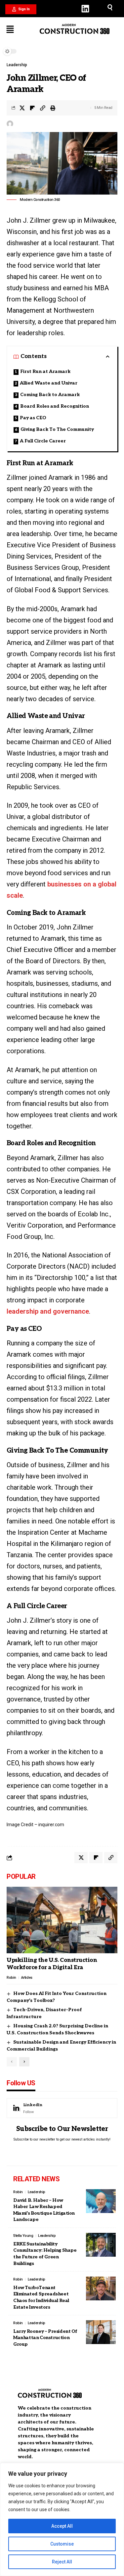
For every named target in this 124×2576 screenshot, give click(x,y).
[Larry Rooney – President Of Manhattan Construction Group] (101, 2332)
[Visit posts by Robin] (10, 124)
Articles (27, 1978)
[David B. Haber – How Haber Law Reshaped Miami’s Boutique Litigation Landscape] (101, 2201)
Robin (11, 1978)
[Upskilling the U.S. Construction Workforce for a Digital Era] (62, 1920)
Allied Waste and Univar (49, 383)
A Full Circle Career (43, 441)
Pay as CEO (33, 418)
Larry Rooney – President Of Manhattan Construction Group (45, 2338)
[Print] (53, 108)
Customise (62, 2544)
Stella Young (23, 2236)
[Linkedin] (85, 9)
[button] (21, 9)
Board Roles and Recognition (55, 406)
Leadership (17, 65)
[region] (62, 2519)
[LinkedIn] (62, 2108)
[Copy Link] (43, 108)
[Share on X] (22, 108)
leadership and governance (48, 1311)
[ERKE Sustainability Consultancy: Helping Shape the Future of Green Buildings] (101, 2245)
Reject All (62, 2562)
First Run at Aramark (45, 371)
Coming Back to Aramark (50, 395)
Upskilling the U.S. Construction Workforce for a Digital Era (52, 1964)
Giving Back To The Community (57, 429)
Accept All (62, 2526)
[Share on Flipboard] (32, 108)
